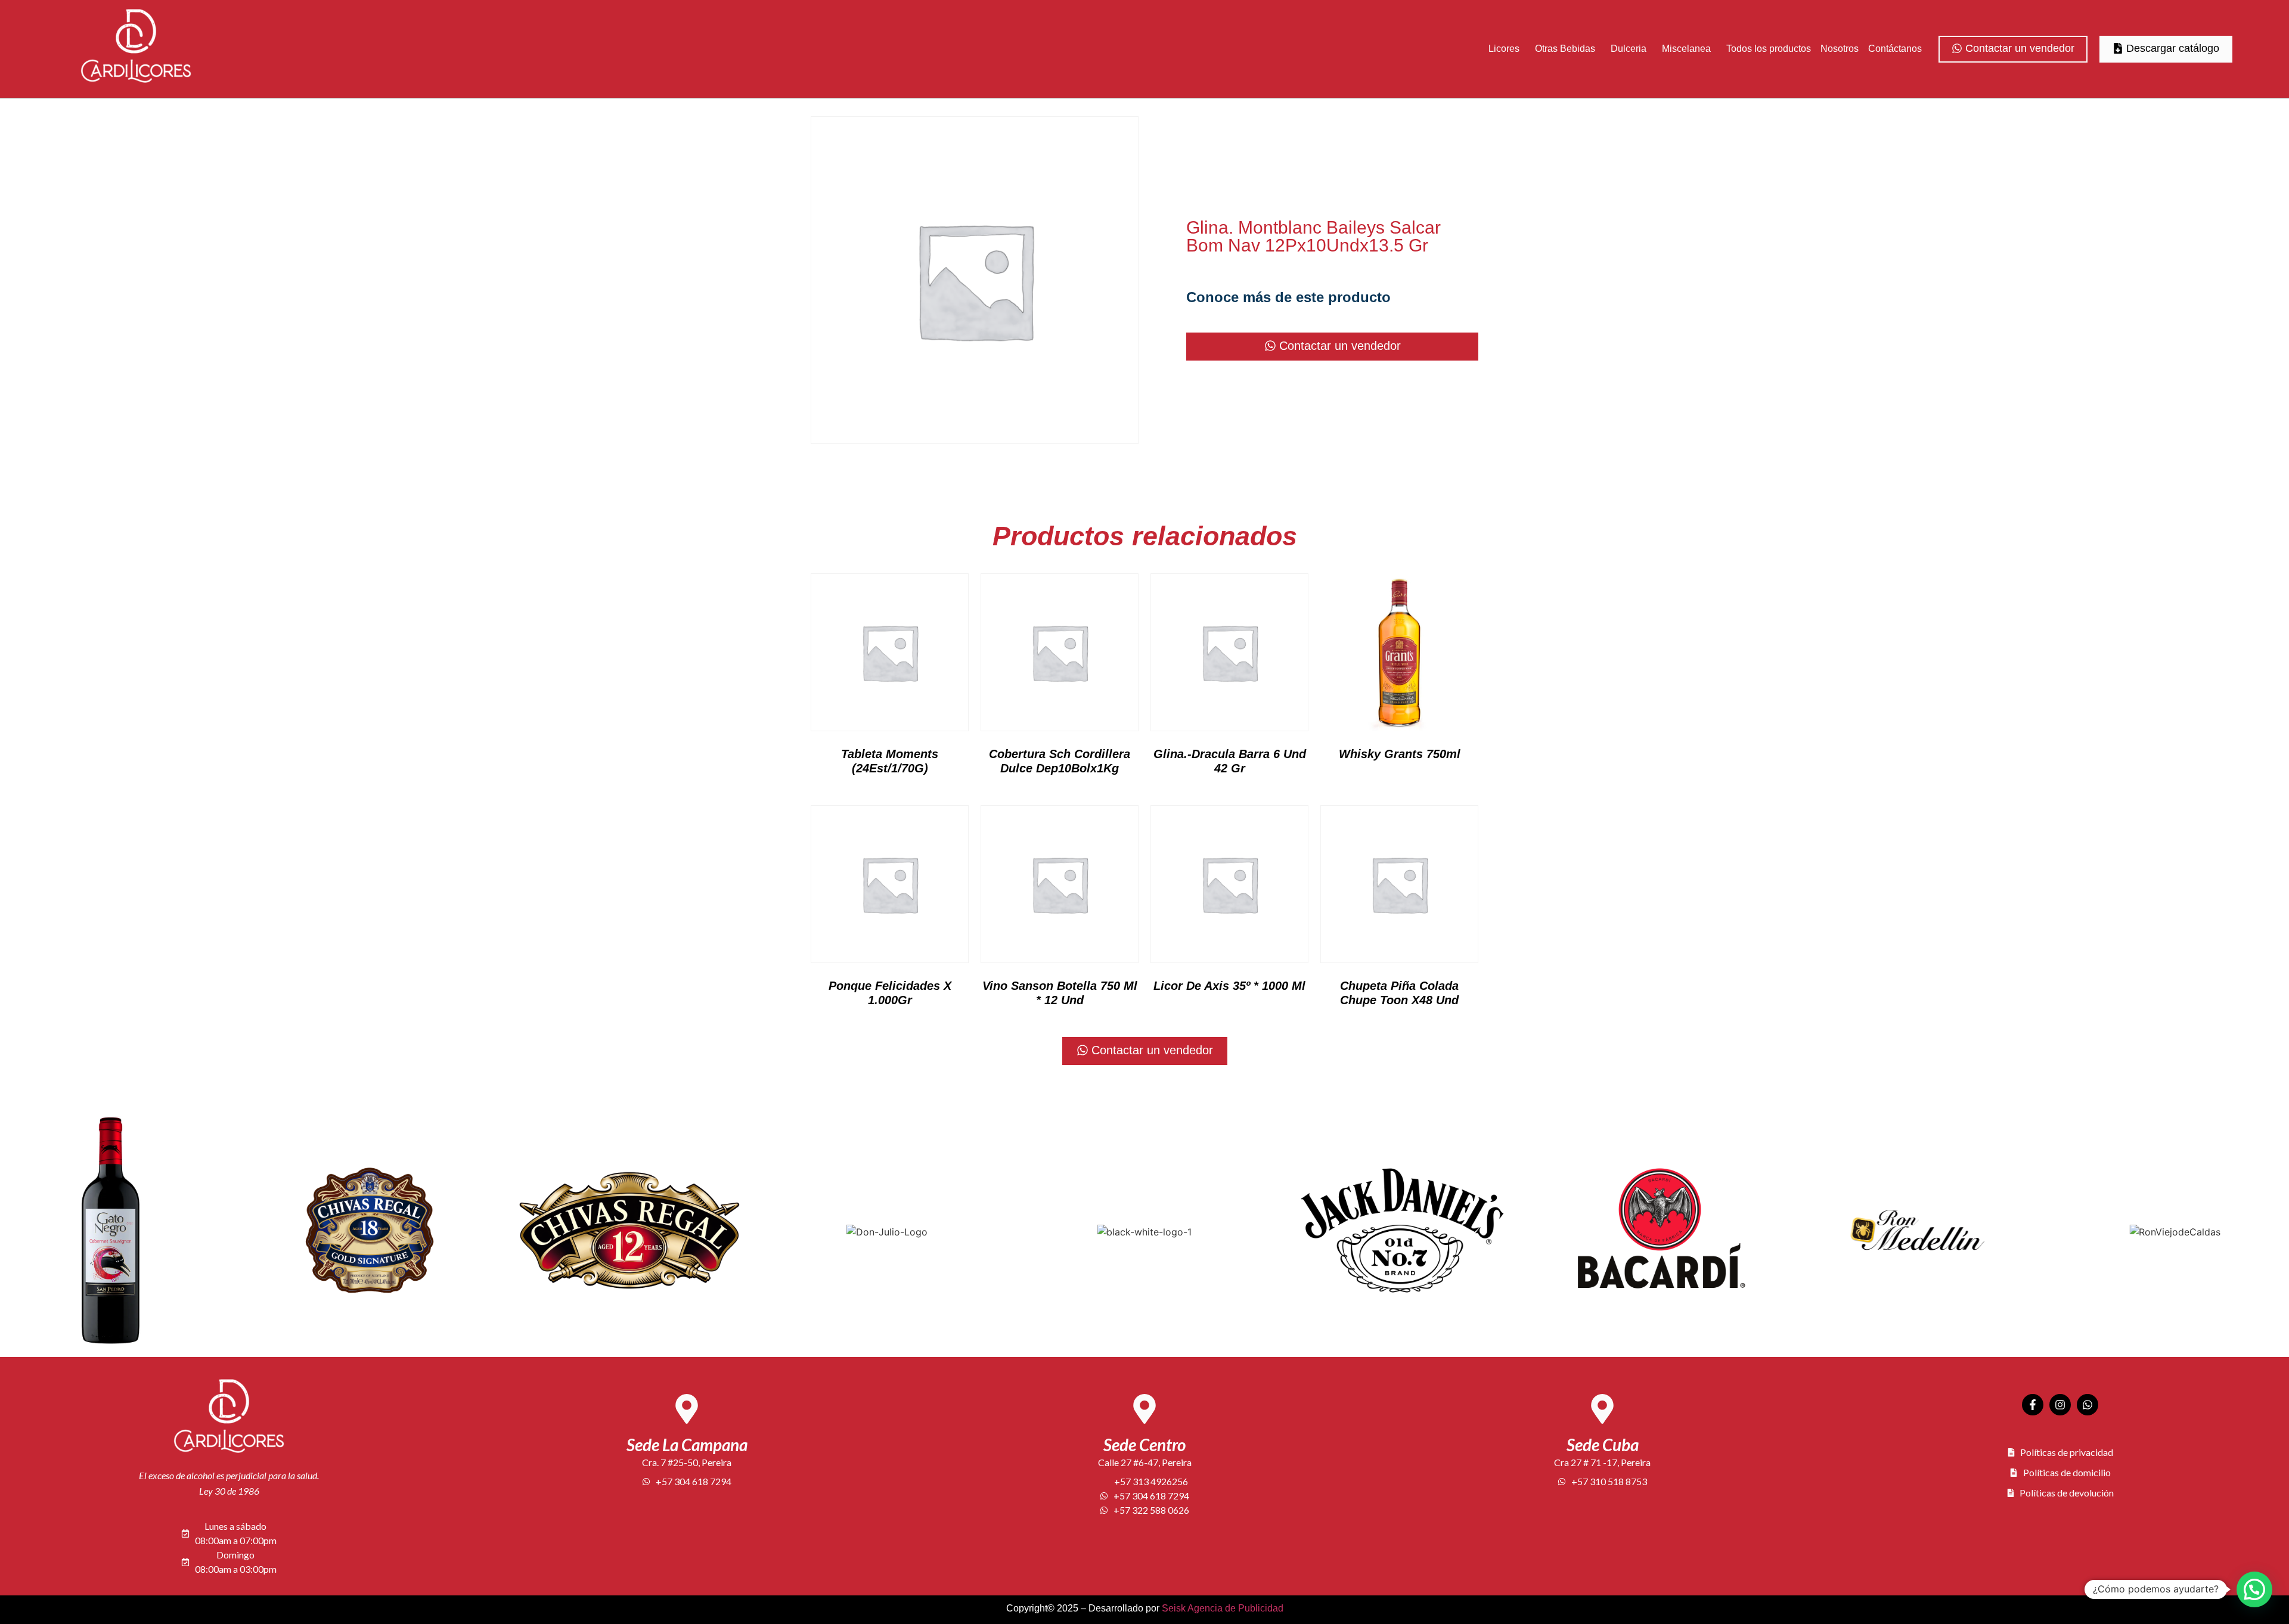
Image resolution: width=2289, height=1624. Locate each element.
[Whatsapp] (2088, 1405)
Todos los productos (1769, 49)
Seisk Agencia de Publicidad (1223, 1608)
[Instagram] (2060, 1405)
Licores (1504, 49)
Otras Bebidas (1565, 49)
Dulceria (1629, 49)
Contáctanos (1895, 49)
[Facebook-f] (2033, 1405)
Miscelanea (1686, 49)
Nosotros (1840, 49)
